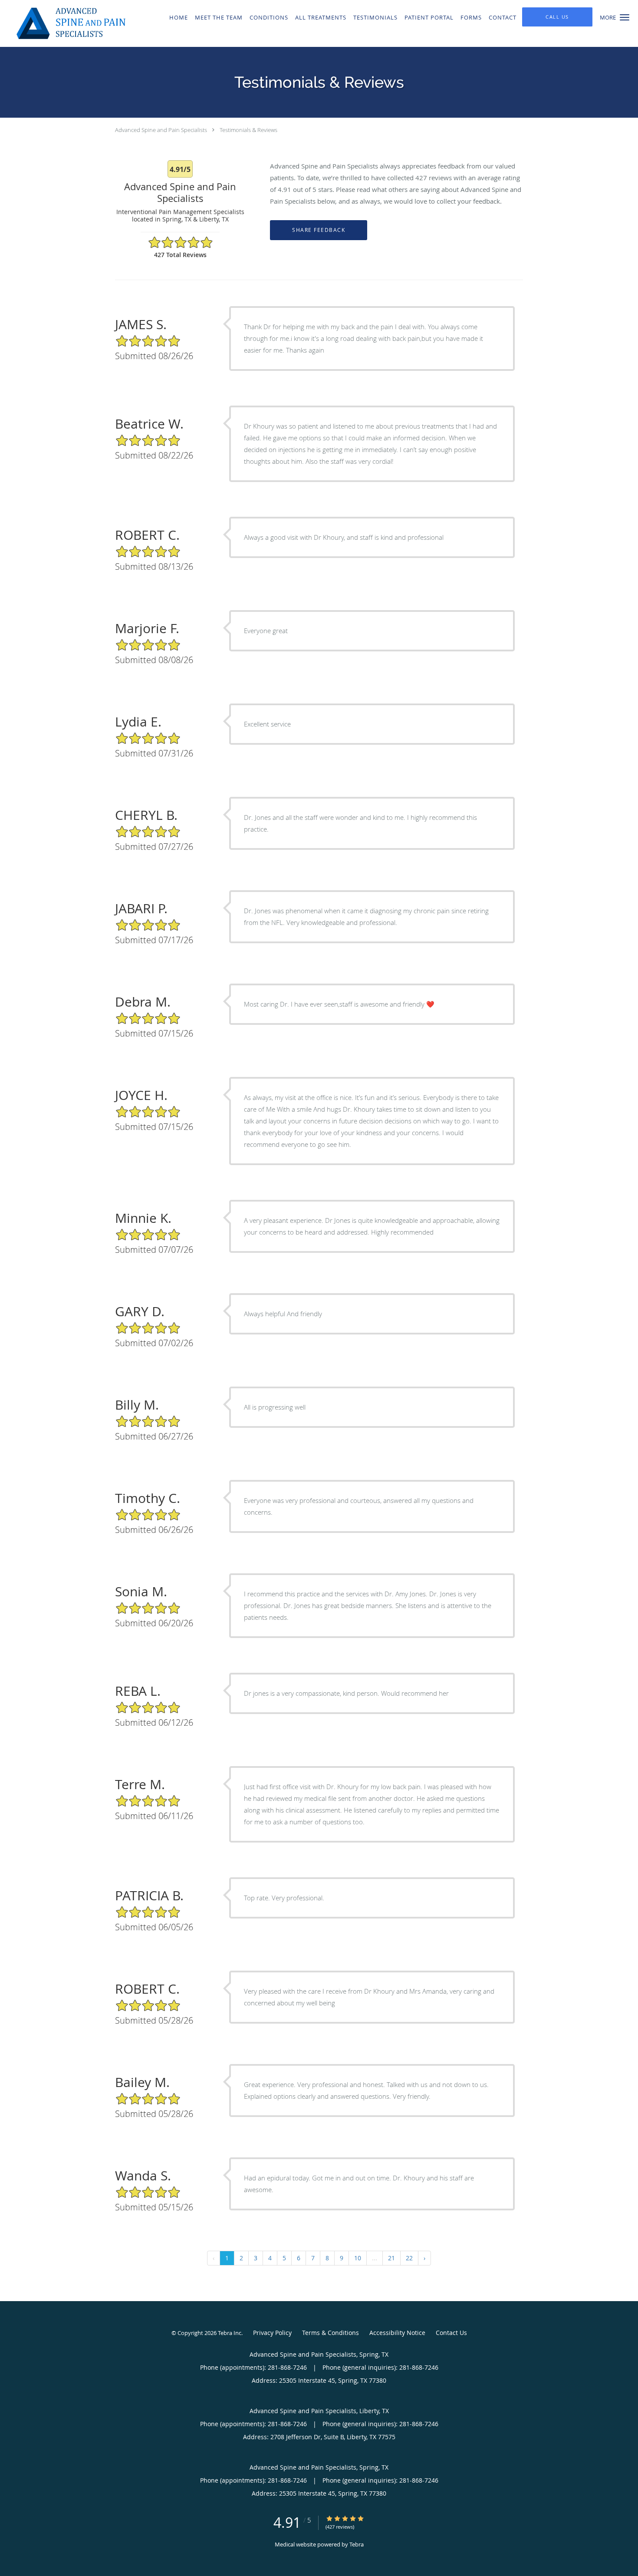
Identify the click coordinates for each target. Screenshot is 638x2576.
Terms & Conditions (331, 2333)
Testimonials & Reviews (248, 130)
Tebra (357, 2544)
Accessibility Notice (397, 2333)
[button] (625, 17)
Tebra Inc (230, 2333)
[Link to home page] (63, 23)
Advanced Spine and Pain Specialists (161, 130)
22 (409, 2258)
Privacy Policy (272, 2333)
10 (358, 2258)
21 (391, 2258)
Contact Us (451, 2333)
